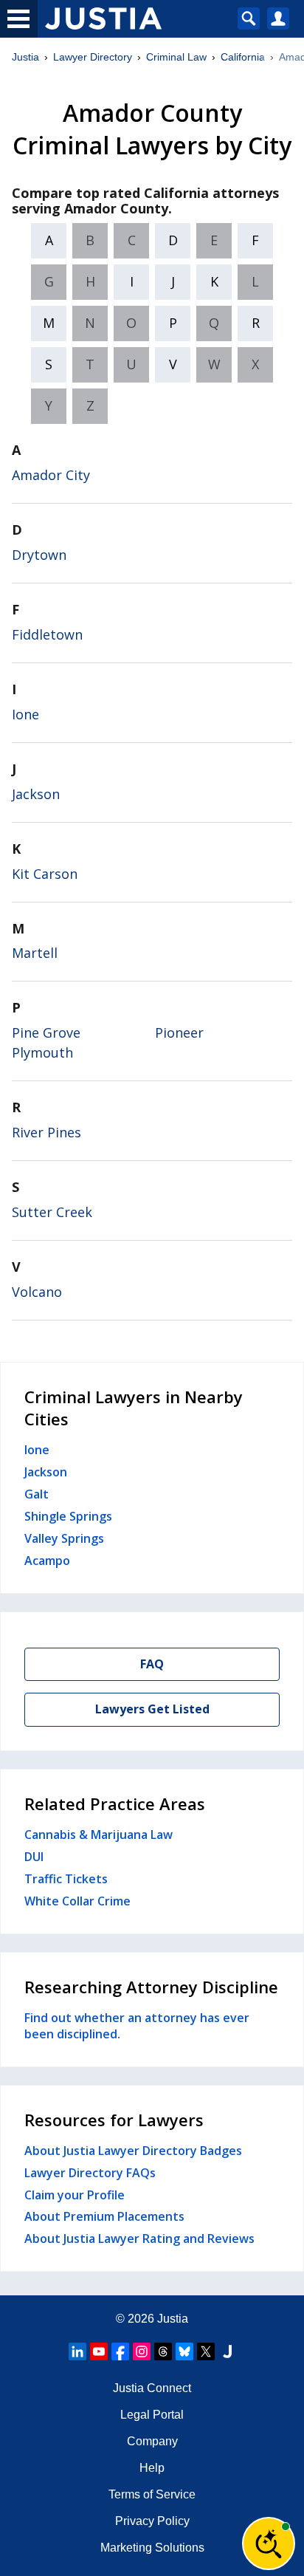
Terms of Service (152, 2494)
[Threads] (163, 2351)
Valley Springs (64, 1538)
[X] (206, 2351)
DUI (34, 1857)
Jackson (36, 794)
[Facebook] (120, 2351)
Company (152, 2441)
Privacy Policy (152, 2521)
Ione (25, 714)
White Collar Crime (77, 1901)
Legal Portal (152, 2415)
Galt (37, 1494)
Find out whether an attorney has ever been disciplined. (137, 2026)
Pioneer (179, 1032)
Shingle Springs (68, 1516)
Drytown (39, 555)
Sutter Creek (52, 1212)
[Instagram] (142, 2351)
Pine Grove (46, 1032)
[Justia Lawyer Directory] (227, 2351)
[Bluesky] (184, 2351)
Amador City (51, 475)
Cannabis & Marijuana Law (99, 1835)
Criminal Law (176, 57)
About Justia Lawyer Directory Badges (133, 2151)
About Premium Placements (104, 2216)
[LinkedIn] (77, 2351)
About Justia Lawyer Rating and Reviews (139, 2238)
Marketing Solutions (152, 2548)
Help (152, 2468)
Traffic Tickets (66, 1879)
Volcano (37, 1292)
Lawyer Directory (93, 57)
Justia (25, 57)
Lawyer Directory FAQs (90, 2173)
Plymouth (42, 1052)
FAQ (152, 1664)
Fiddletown (47, 634)
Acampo (47, 1561)
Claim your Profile (75, 2195)
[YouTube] (99, 2351)
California (243, 57)
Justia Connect (152, 2388)
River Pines (46, 1132)
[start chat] (269, 2544)
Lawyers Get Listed (152, 1709)
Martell (35, 953)
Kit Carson (45, 874)
